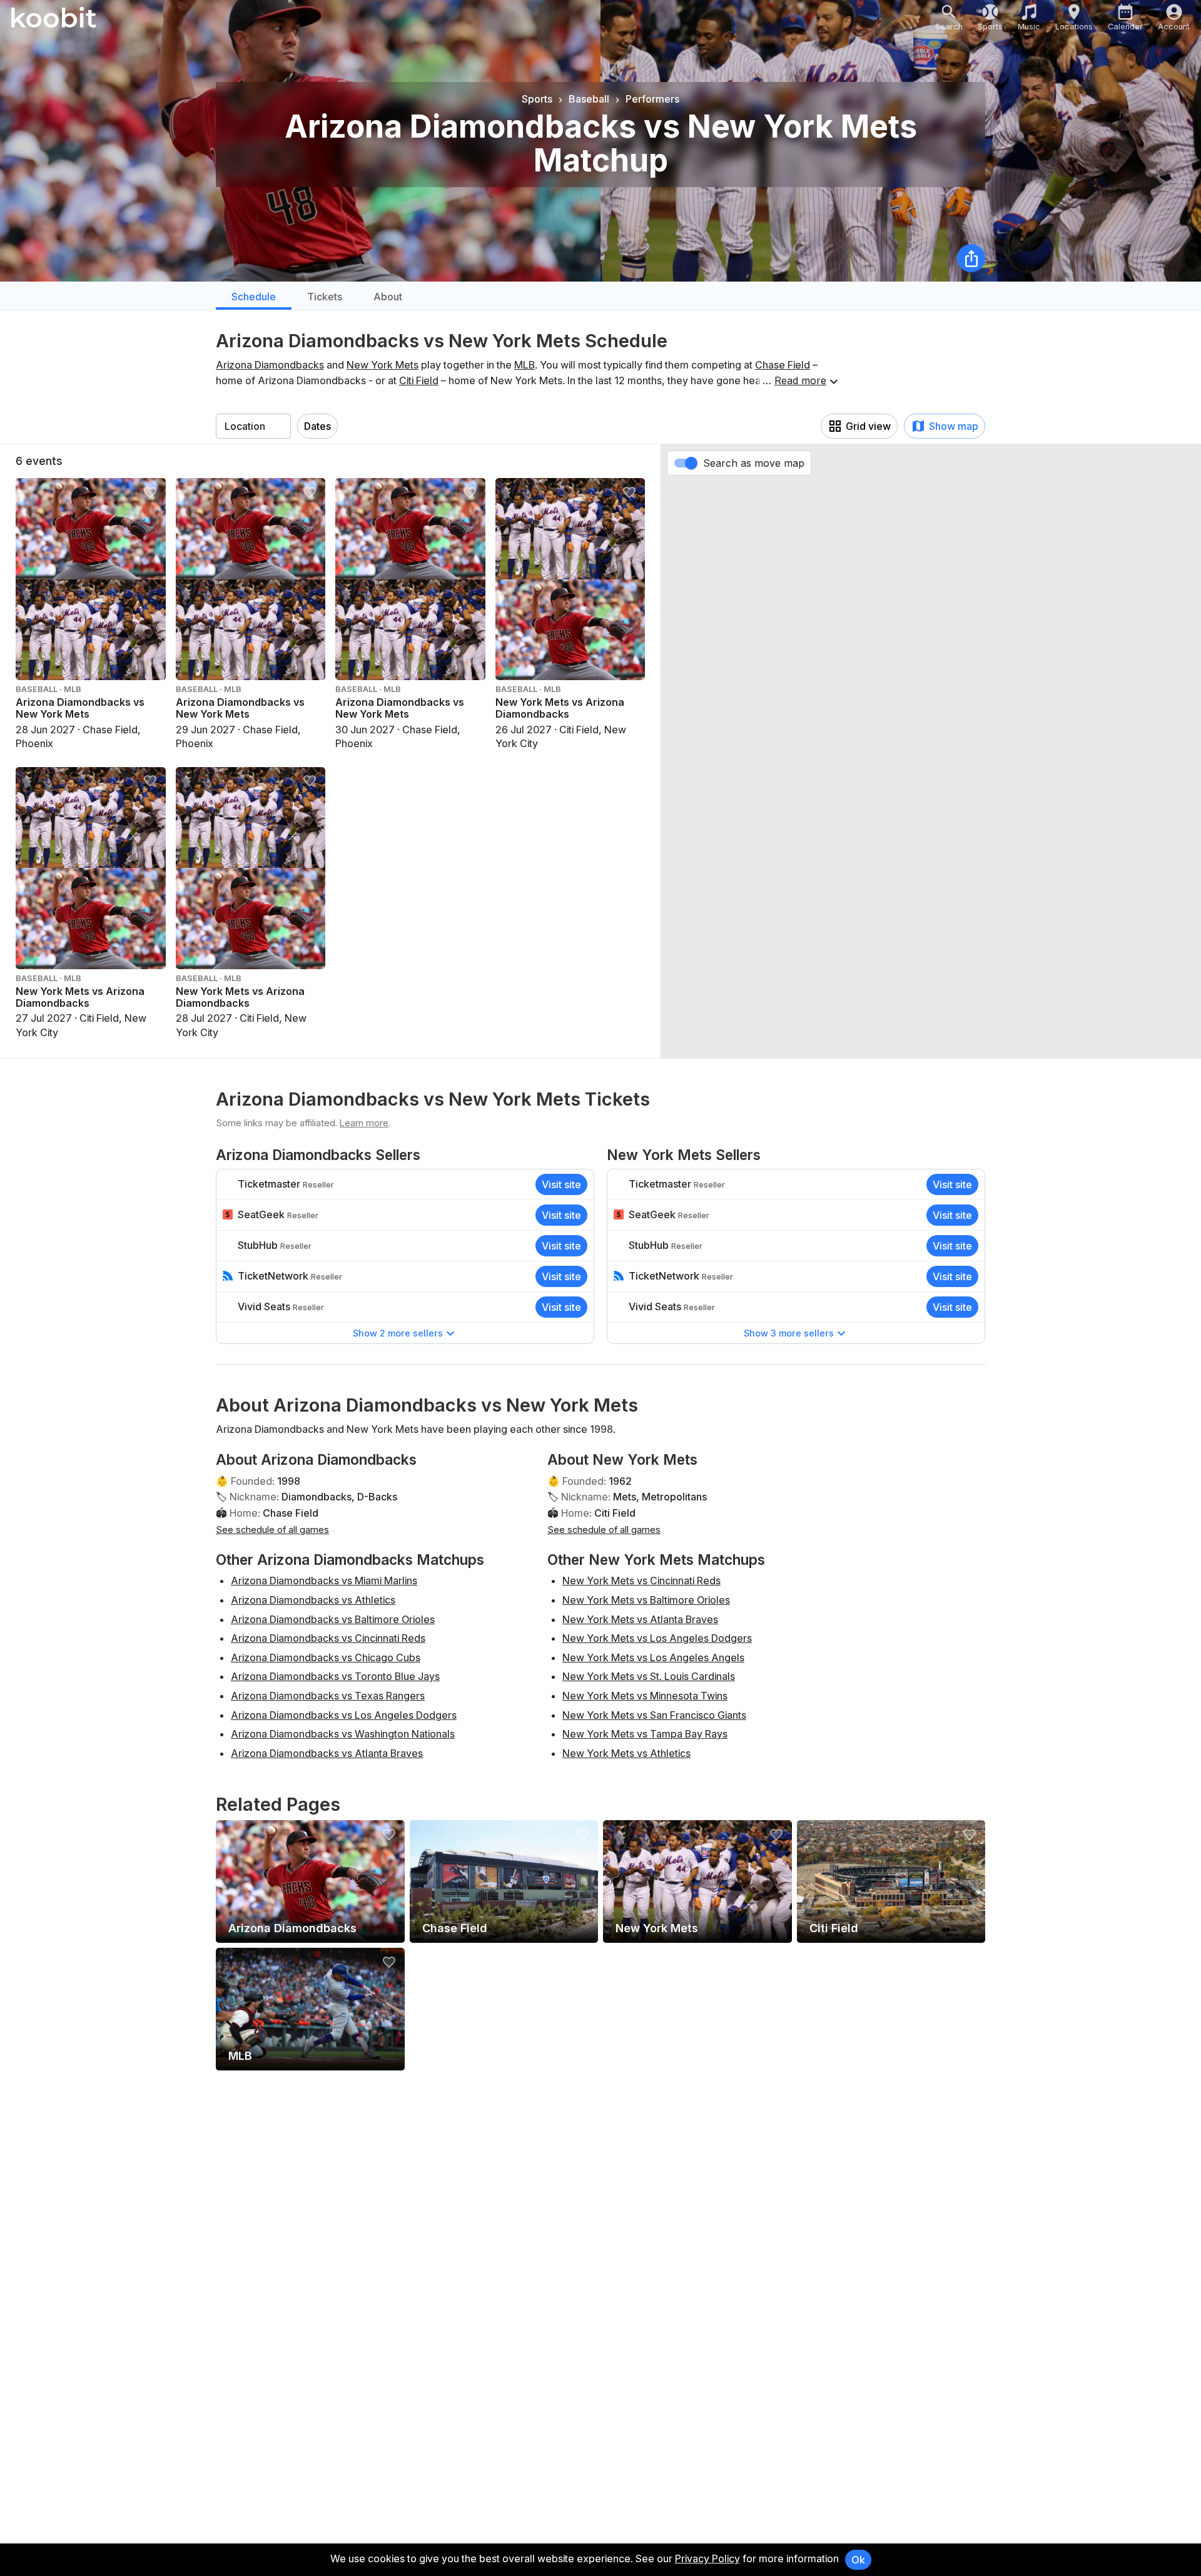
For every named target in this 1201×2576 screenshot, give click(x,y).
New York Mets (383, 365)
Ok (858, 2560)
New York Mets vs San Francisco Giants (654, 1715)
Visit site (561, 1184)
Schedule (254, 297)
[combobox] (253, 426)
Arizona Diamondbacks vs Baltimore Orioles (333, 1619)
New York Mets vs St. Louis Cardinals (649, 1676)
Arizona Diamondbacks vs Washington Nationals (343, 1734)
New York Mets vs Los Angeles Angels (653, 1657)
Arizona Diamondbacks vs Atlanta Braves (327, 1753)
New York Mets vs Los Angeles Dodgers (657, 1638)
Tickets (325, 297)
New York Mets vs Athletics (626, 1753)
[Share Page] (971, 258)
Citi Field (419, 380)
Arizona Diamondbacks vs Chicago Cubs (326, 1657)
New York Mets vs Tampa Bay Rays (645, 1734)
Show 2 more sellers (398, 1333)
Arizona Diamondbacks (270, 365)
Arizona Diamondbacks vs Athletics (313, 1600)
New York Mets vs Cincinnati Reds (641, 1581)
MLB (524, 365)
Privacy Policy (707, 2558)
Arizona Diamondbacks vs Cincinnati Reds (328, 1638)
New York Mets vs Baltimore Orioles (646, 1600)
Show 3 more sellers (789, 1333)
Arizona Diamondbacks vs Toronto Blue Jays (335, 1676)
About (388, 297)
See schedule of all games (272, 1530)
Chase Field (783, 365)
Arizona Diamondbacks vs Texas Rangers (328, 1696)
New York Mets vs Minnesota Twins (645, 1696)
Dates (317, 426)
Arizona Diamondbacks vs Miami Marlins (324, 1581)
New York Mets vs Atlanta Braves (640, 1619)
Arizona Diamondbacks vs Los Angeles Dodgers (344, 1715)
